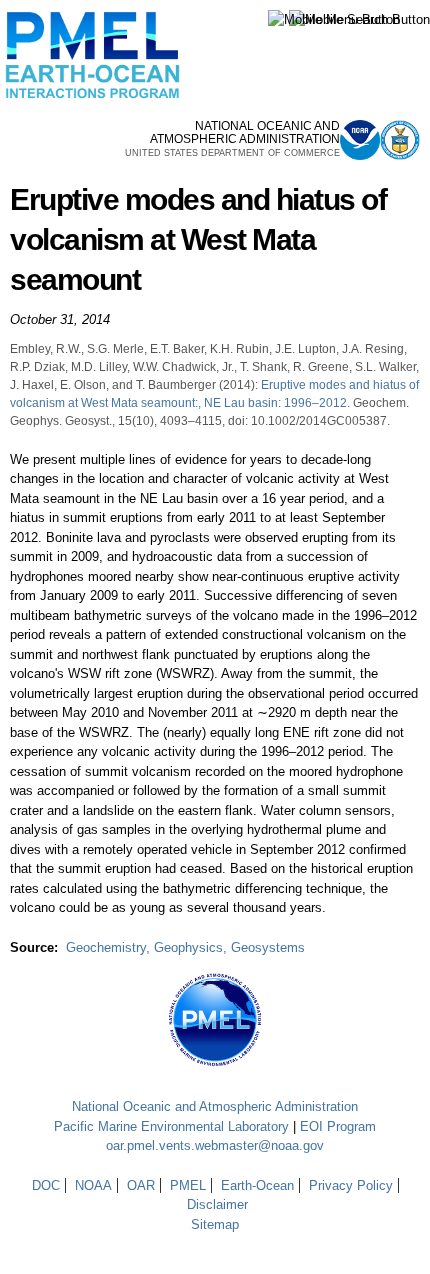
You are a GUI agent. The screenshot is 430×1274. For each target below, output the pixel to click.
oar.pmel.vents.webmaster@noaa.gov (215, 1145)
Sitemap (215, 1224)
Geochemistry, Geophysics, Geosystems (185, 947)
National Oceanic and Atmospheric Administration (215, 1106)
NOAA (93, 1185)
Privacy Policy (351, 1185)
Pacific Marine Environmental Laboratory (171, 1126)
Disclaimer (217, 1204)
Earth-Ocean (257, 1185)
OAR (141, 1185)
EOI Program (338, 1126)
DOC (46, 1185)
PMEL (188, 1185)
